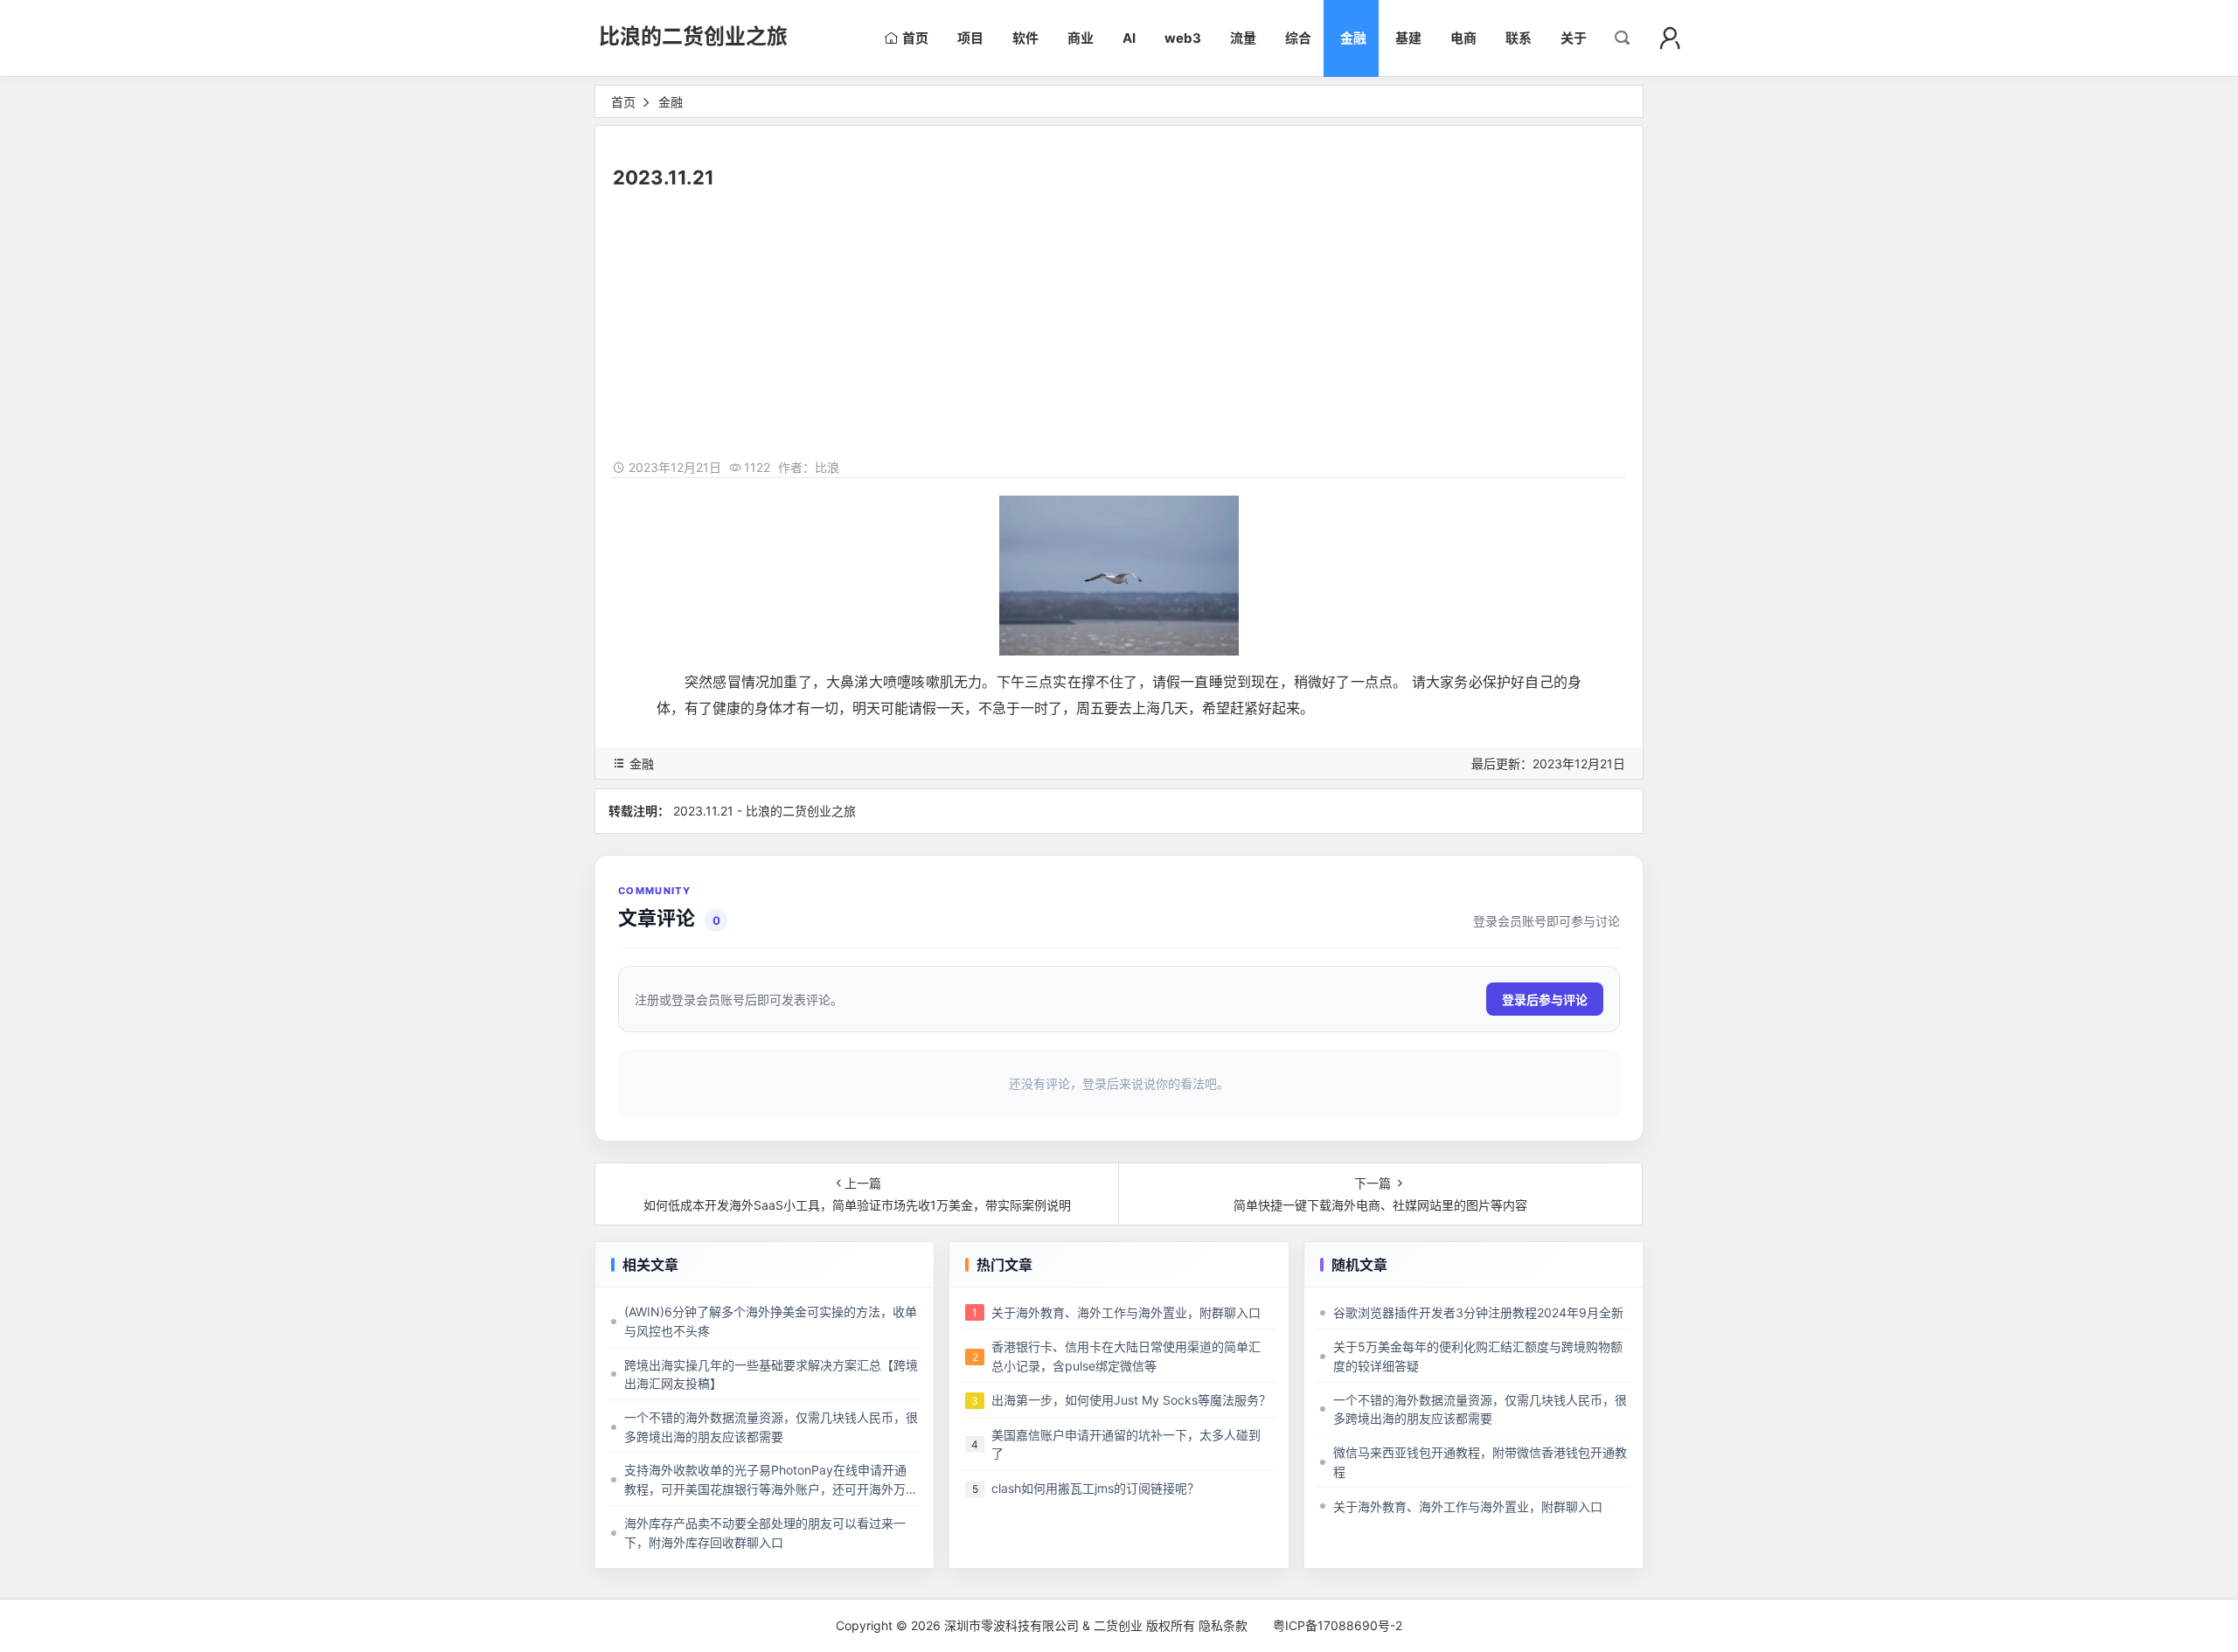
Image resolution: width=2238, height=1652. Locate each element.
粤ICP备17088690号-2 (1338, 1625)
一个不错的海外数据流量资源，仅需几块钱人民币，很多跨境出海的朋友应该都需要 (771, 1427)
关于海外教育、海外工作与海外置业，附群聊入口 (1126, 1312)
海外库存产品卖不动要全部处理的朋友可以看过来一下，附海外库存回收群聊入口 (765, 1533)
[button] (1670, 38)
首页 (623, 102)
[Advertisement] (1119, 326)
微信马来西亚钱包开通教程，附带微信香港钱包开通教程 (1480, 1462)
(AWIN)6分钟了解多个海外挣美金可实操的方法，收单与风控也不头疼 (771, 1321)
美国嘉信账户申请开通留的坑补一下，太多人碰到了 (1126, 1444)
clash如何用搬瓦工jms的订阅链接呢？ (1095, 1488)
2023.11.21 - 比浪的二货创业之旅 (765, 811)
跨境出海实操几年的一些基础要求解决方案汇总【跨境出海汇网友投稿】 (771, 1374)
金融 (671, 102)
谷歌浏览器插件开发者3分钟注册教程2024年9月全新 (1478, 1312)
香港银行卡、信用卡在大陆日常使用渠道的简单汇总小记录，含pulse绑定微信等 (1126, 1356)
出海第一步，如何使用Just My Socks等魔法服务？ (1131, 1400)
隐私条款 (1223, 1625)
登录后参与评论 (1545, 1000)
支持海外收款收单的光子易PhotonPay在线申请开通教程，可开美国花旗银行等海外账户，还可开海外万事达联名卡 (771, 1480)
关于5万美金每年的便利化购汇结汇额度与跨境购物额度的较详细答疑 (1478, 1356)
